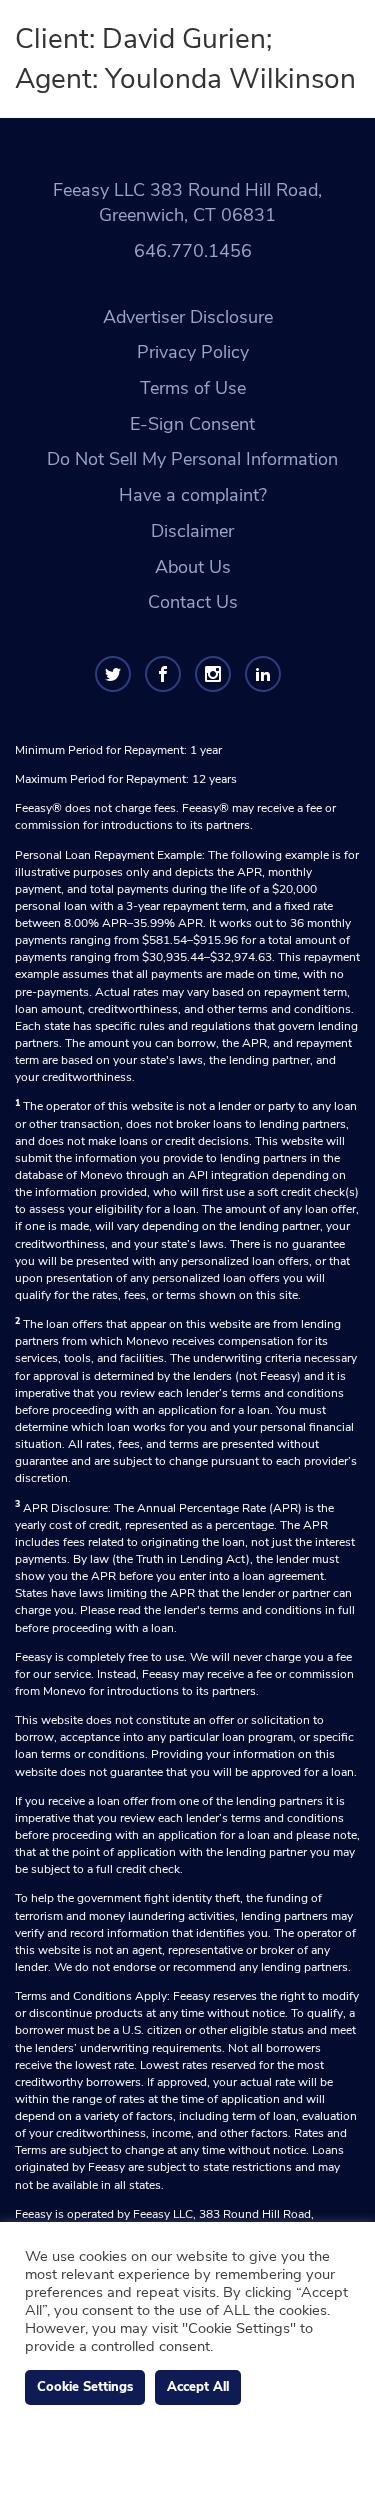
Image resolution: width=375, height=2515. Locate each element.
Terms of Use (193, 388)
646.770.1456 (193, 251)
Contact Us (193, 602)
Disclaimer (192, 531)
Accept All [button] (198, 2387)
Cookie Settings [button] (85, 2387)
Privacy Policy (193, 352)
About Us (193, 567)
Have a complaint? (193, 495)
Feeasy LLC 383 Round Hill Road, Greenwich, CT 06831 (187, 203)
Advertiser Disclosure (188, 317)
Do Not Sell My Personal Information (192, 459)
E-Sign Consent (192, 424)
